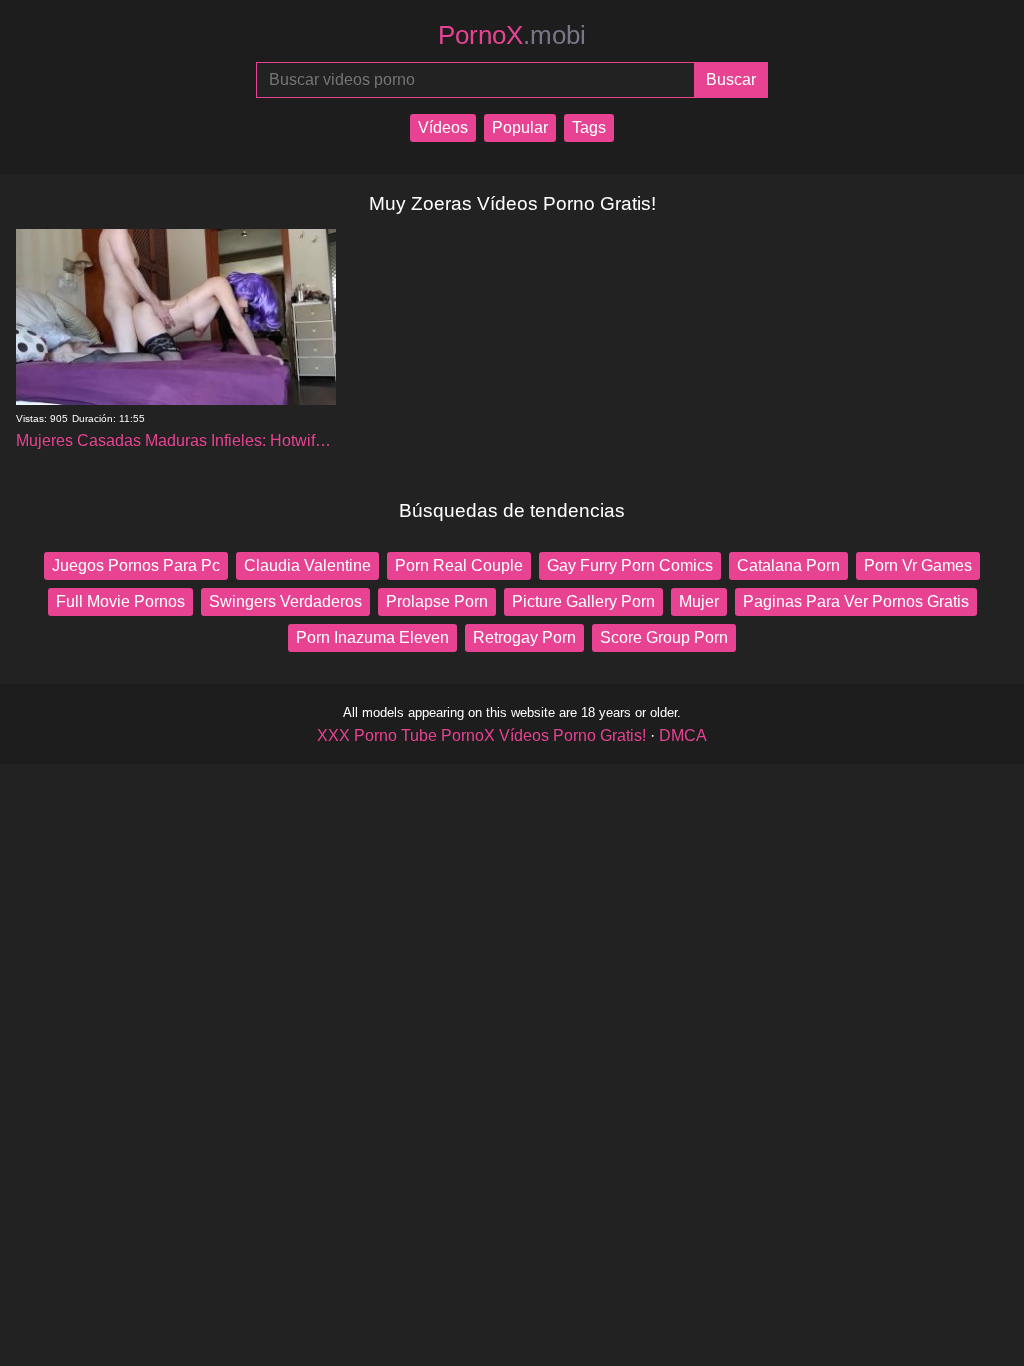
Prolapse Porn (437, 601)
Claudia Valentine (307, 565)
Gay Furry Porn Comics (630, 565)
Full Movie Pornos (120, 601)
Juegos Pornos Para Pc (136, 565)
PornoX (512, 35)
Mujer (699, 601)
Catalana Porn (788, 565)
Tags (589, 127)
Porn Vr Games (918, 565)
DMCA (683, 735)
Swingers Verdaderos (285, 601)
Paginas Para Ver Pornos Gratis (856, 601)
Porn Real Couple (459, 565)
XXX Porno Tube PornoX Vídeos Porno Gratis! (481, 735)
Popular (520, 127)
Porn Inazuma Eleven (372, 637)
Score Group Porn (664, 637)
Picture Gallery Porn (583, 601)
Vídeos (443, 127)
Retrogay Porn (524, 637)
